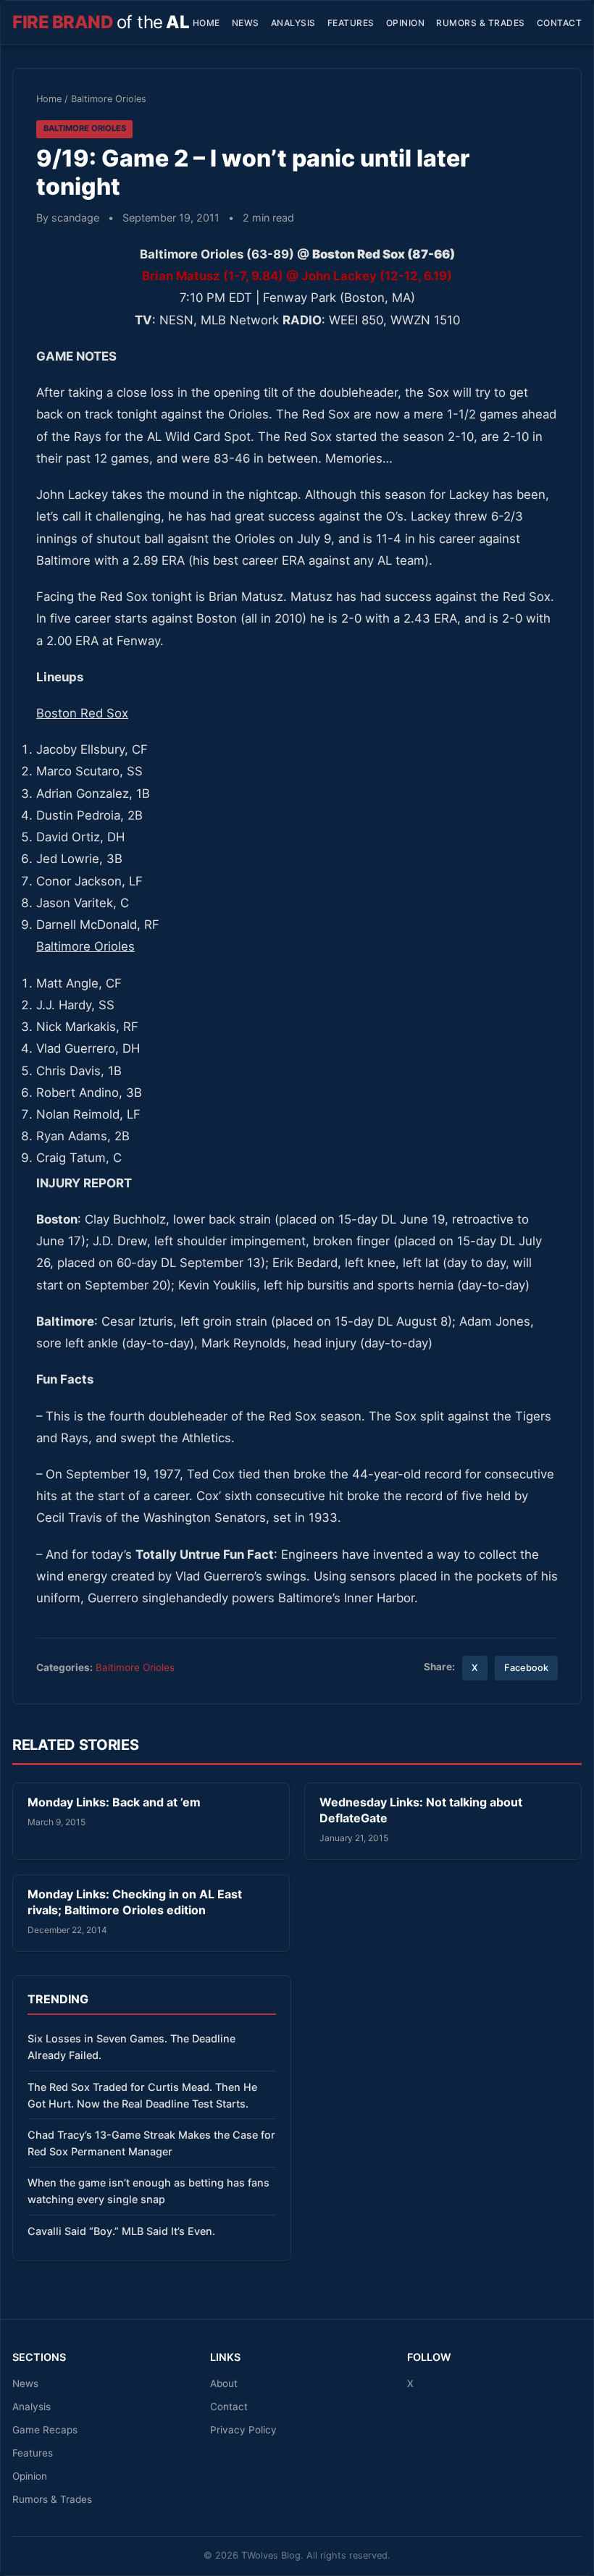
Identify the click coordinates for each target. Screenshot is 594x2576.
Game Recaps (45, 2430)
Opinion (406, 23)
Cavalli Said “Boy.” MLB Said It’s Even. (121, 2231)
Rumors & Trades (481, 23)
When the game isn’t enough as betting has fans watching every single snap (148, 2191)
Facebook (526, 1668)
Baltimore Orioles (109, 99)
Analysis (293, 23)
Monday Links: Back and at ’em (114, 1802)
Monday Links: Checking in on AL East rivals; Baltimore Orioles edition (135, 1902)
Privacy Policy (243, 2430)
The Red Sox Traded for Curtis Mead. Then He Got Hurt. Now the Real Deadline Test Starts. (142, 2095)
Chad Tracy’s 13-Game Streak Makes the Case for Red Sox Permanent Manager (151, 2143)
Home (206, 23)
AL (101, 22)
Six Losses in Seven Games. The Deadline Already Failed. (131, 2047)
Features (351, 23)
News (246, 23)
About (224, 2383)
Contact (560, 23)
